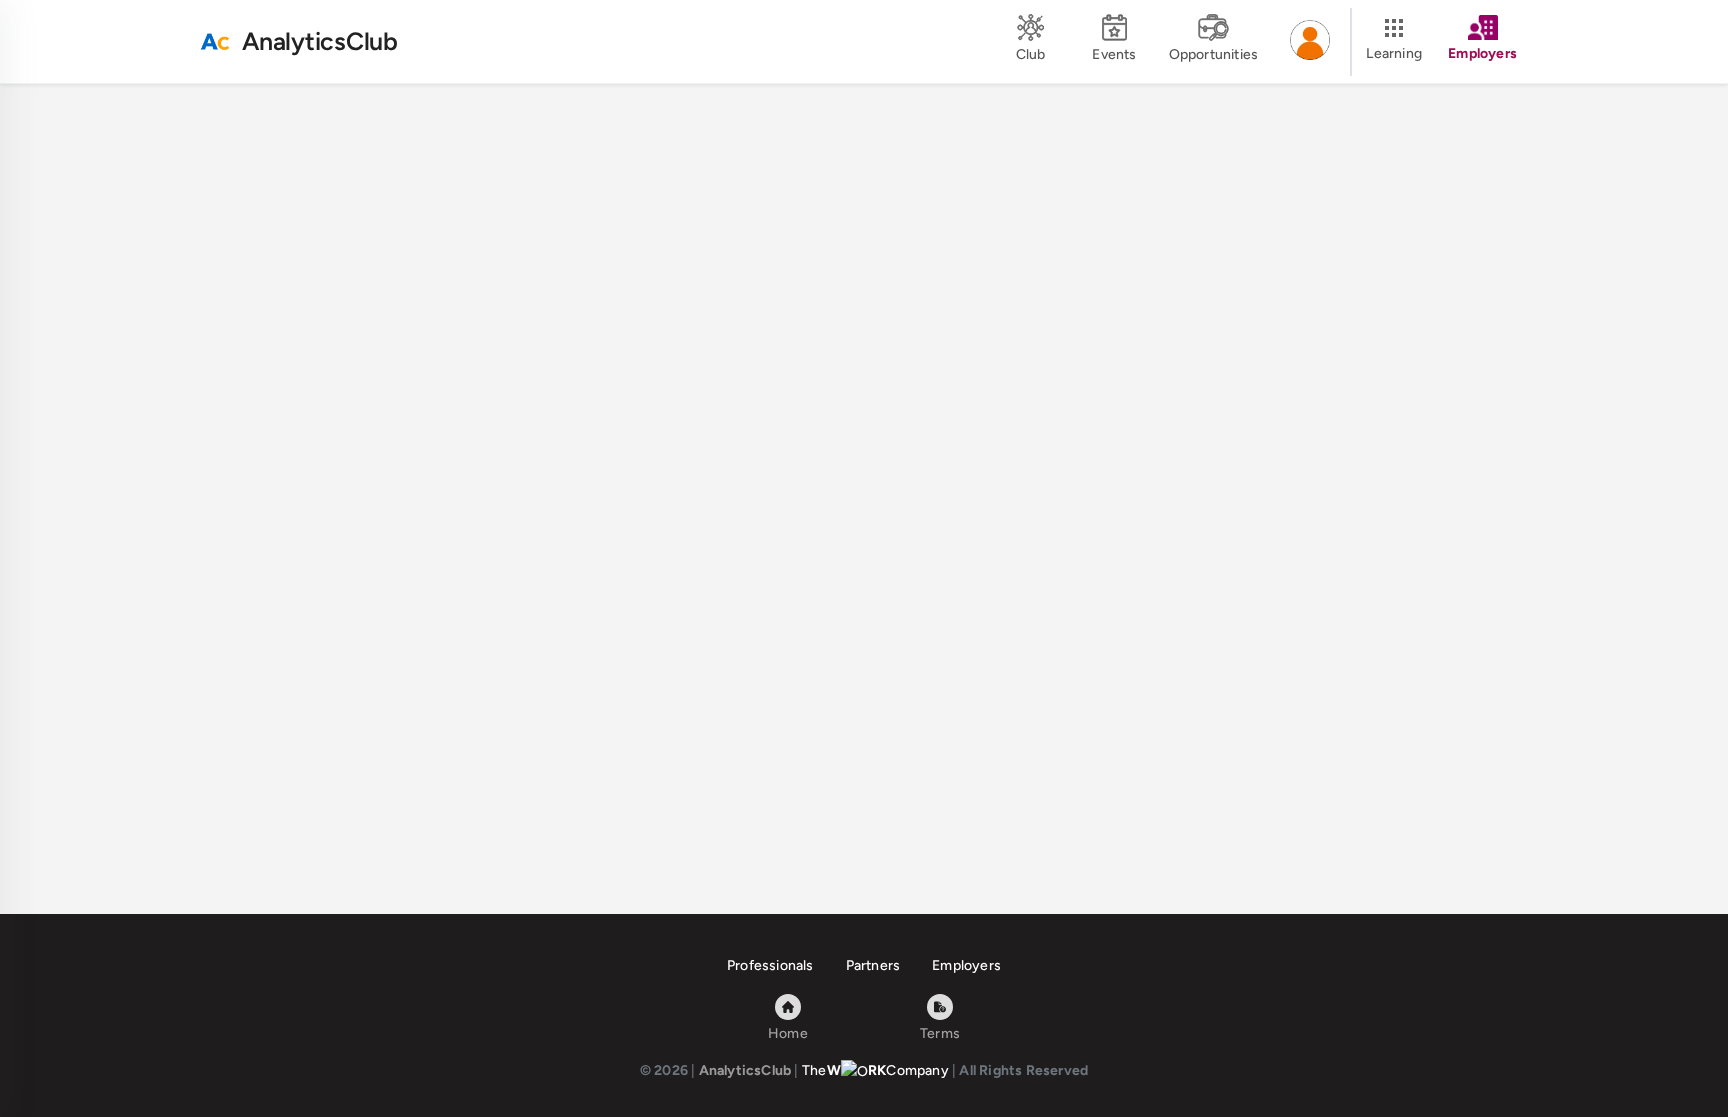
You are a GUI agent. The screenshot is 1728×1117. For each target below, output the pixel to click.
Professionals (770, 965)
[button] (1310, 42)
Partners (873, 965)
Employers (966, 965)
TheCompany (875, 1070)
